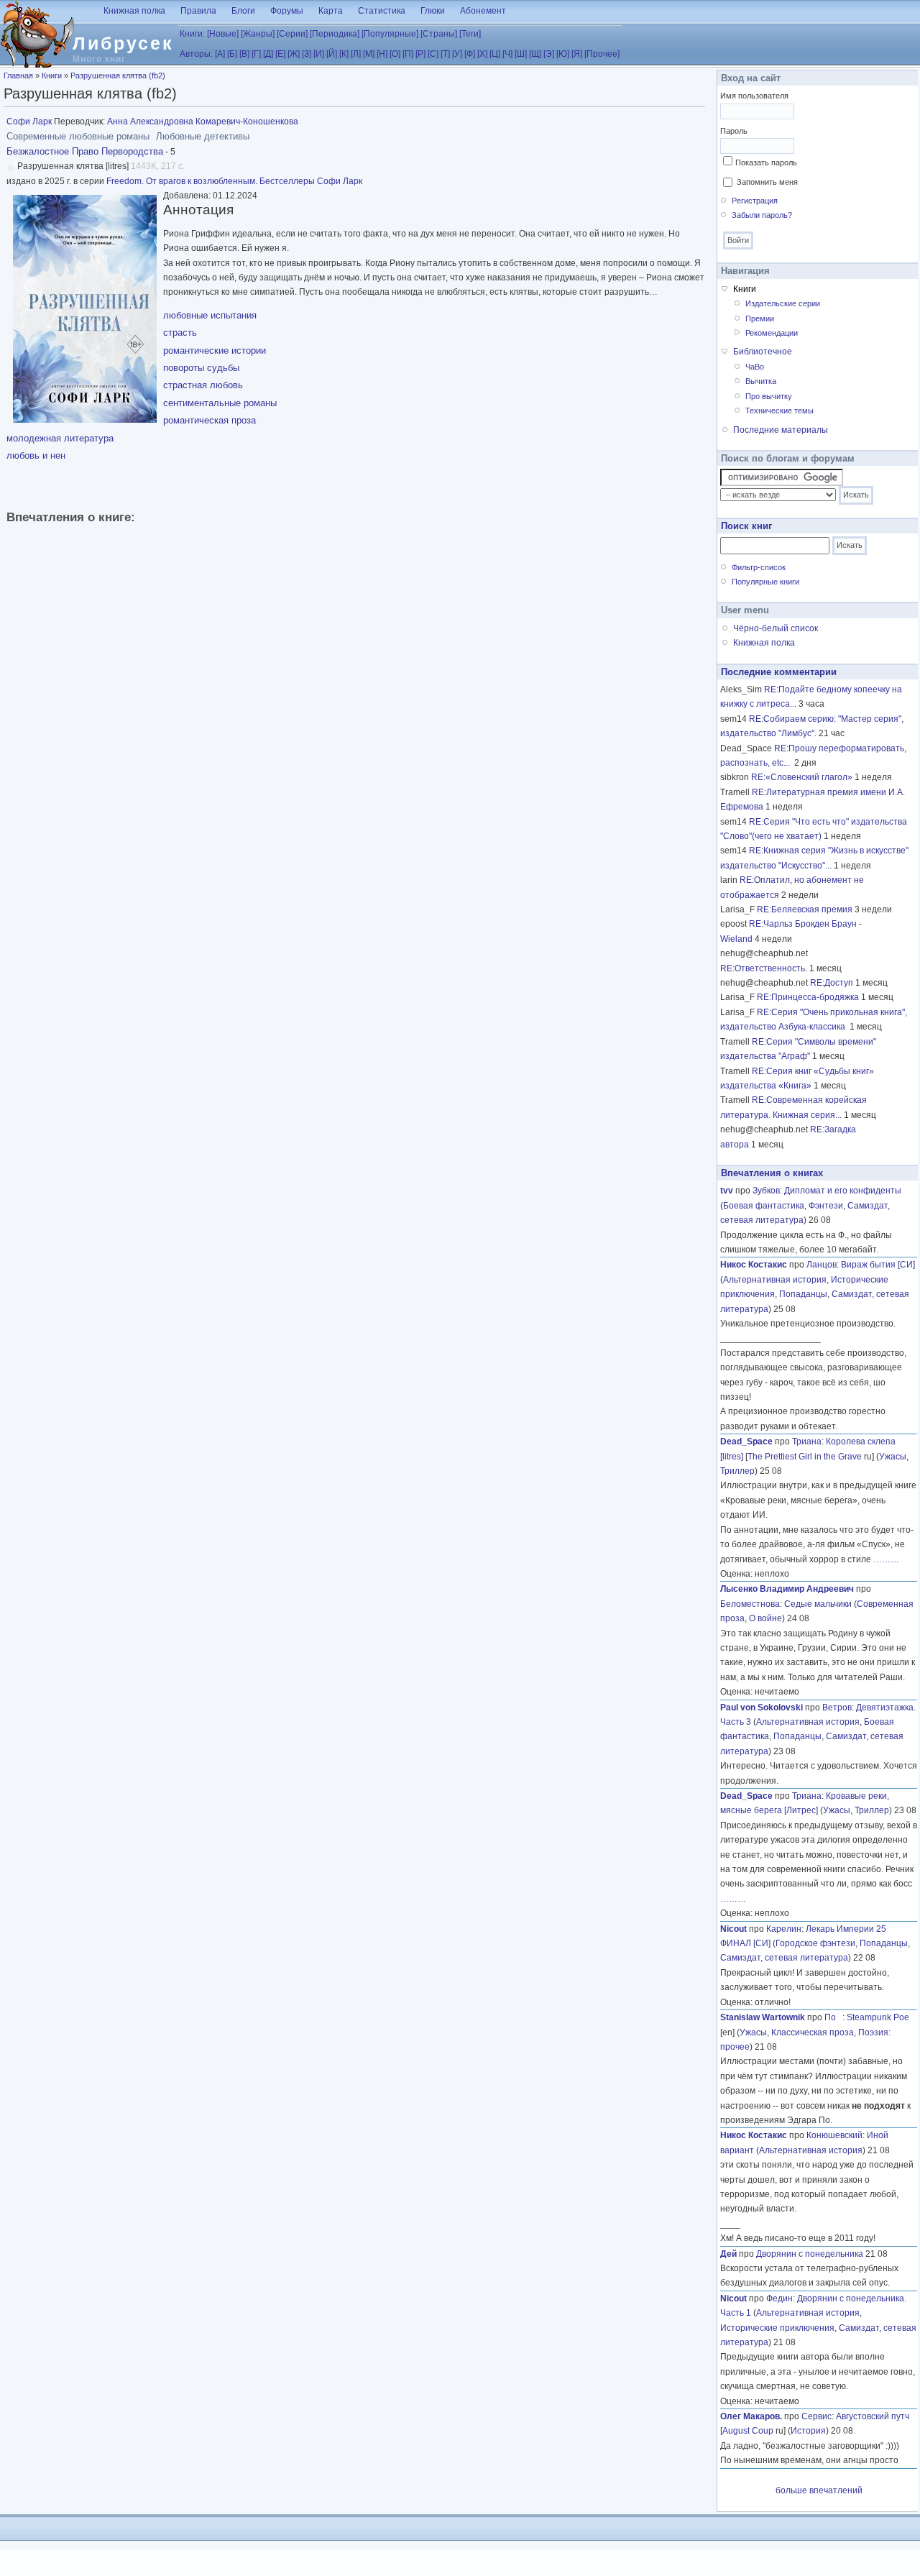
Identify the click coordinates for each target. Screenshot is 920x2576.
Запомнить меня (767, 182)
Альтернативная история (775, 1280)
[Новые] (223, 34)
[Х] (482, 54)
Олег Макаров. (751, 2416)
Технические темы (779, 411)
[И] (319, 54)
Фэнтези (826, 1206)
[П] (408, 54)
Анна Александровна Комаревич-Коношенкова (203, 122)
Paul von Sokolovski (762, 1708)
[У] (457, 54)
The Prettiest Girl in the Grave (805, 1457)
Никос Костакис (754, 1265)
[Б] (232, 54)
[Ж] (294, 54)
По (833, 2017)
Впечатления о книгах (772, 1173)
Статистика (382, 11)
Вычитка (761, 381)
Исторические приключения (777, 2328)
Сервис (816, 2416)
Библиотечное (763, 352)
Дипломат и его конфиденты (843, 1191)
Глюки (433, 11)
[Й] (332, 54)
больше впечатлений (819, 2490)
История (808, 2431)
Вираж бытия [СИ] (878, 1265)
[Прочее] (602, 54)
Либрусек (123, 43)
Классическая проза (813, 2032)
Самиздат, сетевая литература (784, 1958)
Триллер (737, 1471)
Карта (331, 11)
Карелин (784, 1929)
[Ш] (521, 54)
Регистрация (755, 201)
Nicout (733, 1929)
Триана (807, 1441)
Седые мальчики (818, 1604)
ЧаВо (755, 367)
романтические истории (215, 350)
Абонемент (483, 11)
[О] (395, 54)
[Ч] (507, 54)
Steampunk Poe (878, 2017)
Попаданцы (803, 1294)
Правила (198, 11)
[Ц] (495, 54)
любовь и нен (36, 455)
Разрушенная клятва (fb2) (118, 75)
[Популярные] (390, 34)
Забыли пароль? (762, 215)
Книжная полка (134, 11)
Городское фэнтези (815, 1943)
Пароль (734, 131)
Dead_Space (746, 1441)
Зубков (766, 1191)
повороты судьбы (201, 368)
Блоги (243, 11)
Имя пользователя (754, 96)
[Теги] (470, 34)
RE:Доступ (832, 983)
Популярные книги (765, 582)
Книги (52, 75)
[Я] (577, 54)
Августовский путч (873, 2416)
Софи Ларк (29, 122)
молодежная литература (60, 438)
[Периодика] (335, 34)
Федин (779, 2298)
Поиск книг (746, 526)
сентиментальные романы (220, 403)
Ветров (837, 1708)
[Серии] (292, 34)
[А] (220, 54)
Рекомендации (772, 333)
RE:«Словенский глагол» (802, 777)
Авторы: (196, 54)
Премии (760, 318)
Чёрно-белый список (776, 628)
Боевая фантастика (764, 1206)
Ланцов (822, 1265)
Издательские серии (783, 303)
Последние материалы (781, 430)
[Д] (268, 54)
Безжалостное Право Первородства (85, 151)
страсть (180, 333)
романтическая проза (210, 420)
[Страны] (439, 34)
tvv (727, 1191)
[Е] (280, 54)
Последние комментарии (779, 672)
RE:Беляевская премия (805, 909)
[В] (244, 54)
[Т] (445, 54)
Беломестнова (750, 1604)
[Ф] (470, 54)
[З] (307, 54)
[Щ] (535, 54)
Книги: (192, 34)
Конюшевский (834, 2135)
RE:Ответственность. (764, 968)
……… (886, 1559)
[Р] (420, 54)
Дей (728, 2254)
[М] (369, 54)
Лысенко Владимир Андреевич (787, 1589)
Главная (18, 75)
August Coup (748, 2431)
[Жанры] (258, 34)
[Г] (256, 54)
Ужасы (893, 1457)
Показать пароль (766, 162)
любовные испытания (210, 315)
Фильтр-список (759, 567)
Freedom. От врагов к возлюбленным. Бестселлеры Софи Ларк (234, 181)
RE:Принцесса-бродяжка (808, 997)
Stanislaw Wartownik (763, 2017)
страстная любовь (203, 385)
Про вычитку (769, 396)
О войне (765, 1618)
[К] (344, 54)
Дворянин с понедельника (810, 2254)
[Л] (356, 54)
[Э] (549, 54)
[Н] (382, 54)
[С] (433, 54)
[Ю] (563, 54)
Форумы (287, 11)
